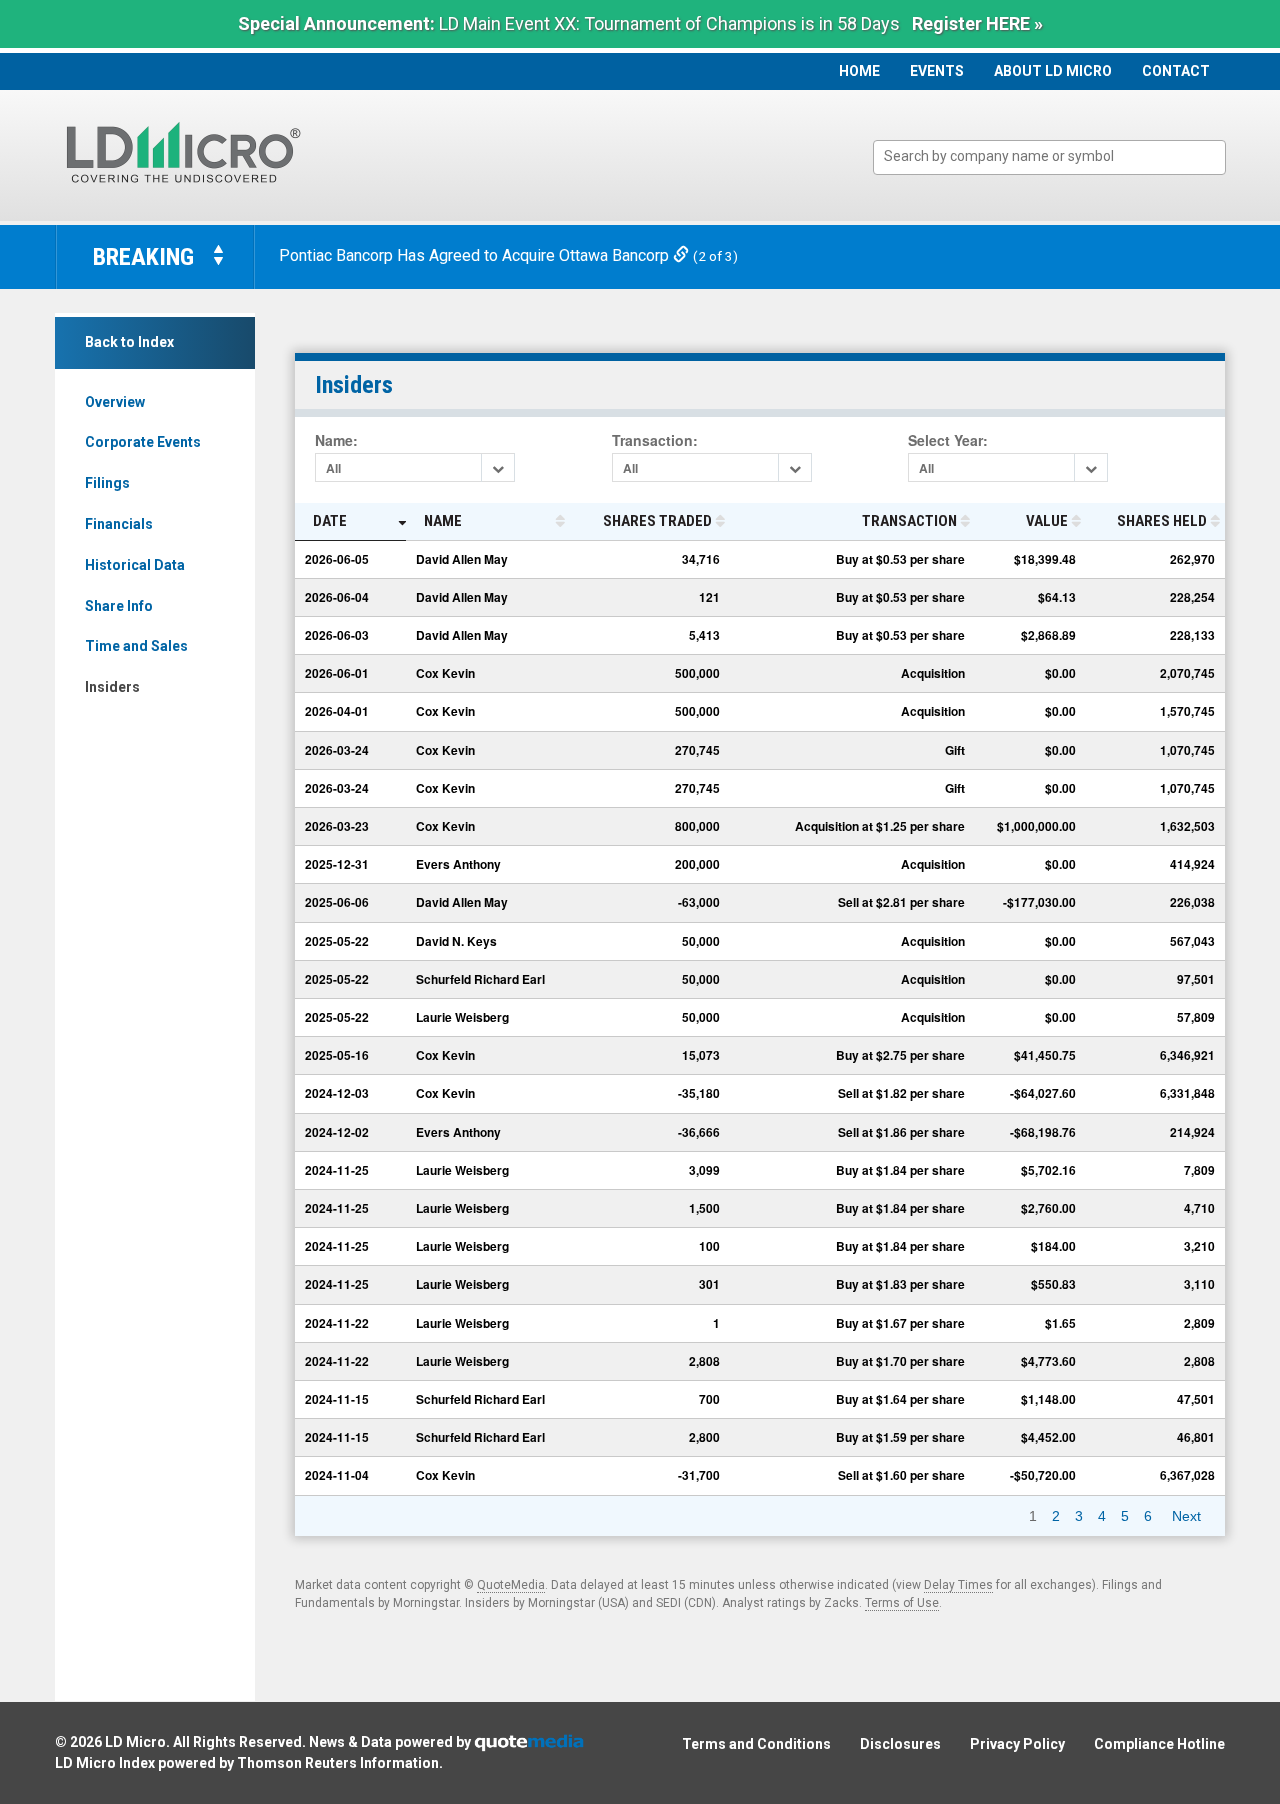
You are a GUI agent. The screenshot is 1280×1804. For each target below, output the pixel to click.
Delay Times (958, 1585)
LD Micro (135, 1742)
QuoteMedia (511, 1585)
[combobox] (1049, 157)
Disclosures (900, 1744)
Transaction (909, 521)
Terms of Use (902, 1603)
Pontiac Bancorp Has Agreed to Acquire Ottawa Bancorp (476, 255)
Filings (107, 483)
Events (937, 71)
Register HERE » (977, 23)
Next (1186, 1516)
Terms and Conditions (756, 1744)
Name (443, 521)
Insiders (112, 687)
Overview (115, 402)
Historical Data (135, 565)
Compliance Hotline (1159, 1744)
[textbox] (1059, 156)
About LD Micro (1053, 71)
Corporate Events (143, 442)
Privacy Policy (1017, 1744)
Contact (1176, 71)
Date (330, 521)
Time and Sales (136, 646)
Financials (119, 524)
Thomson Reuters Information (338, 1763)
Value (1047, 521)
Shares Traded (657, 521)
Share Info (119, 606)
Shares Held (1162, 521)
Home (859, 71)
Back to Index (129, 342)
